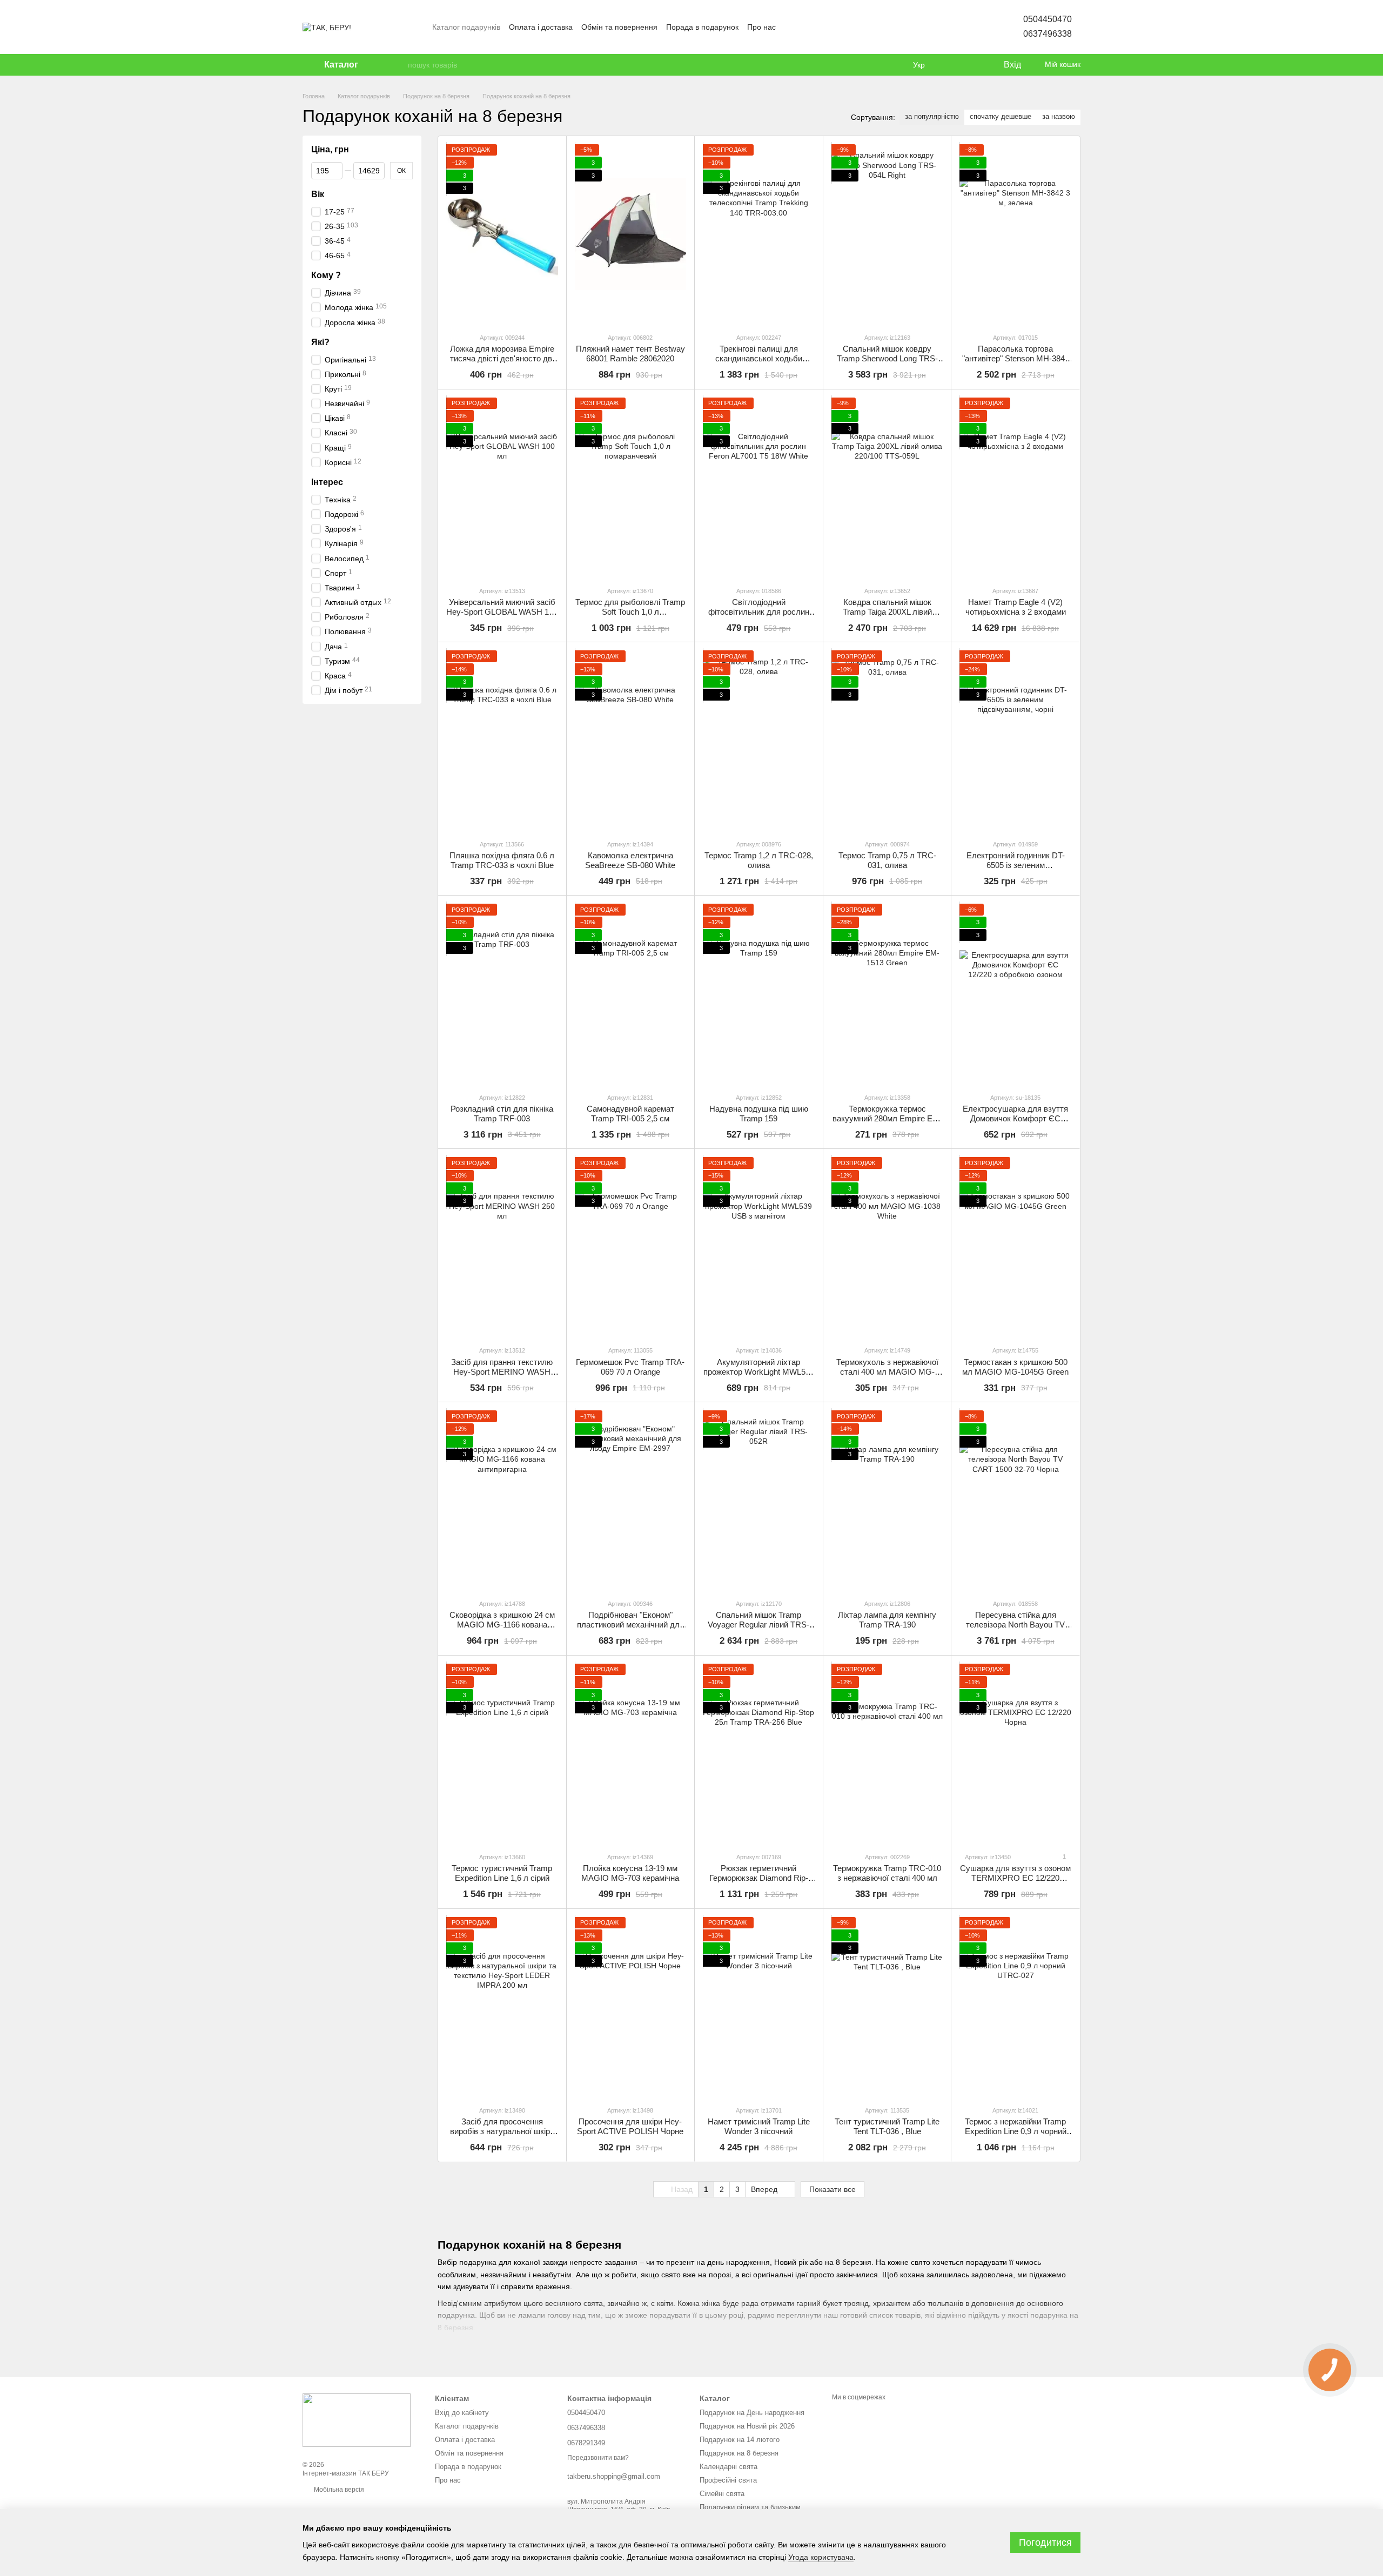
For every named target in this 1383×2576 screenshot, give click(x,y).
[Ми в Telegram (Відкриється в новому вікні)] (830, 27)
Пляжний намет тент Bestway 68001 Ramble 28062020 (630, 354)
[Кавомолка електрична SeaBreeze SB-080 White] (631, 740)
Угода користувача (821, 2557)
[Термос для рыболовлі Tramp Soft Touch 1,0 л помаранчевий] (631, 487)
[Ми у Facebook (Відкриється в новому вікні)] (791, 27)
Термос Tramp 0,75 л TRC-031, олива (887, 860)
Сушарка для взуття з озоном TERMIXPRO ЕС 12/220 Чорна (1015, 1878)
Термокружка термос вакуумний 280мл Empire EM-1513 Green (887, 1118)
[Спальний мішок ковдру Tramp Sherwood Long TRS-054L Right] (887, 234)
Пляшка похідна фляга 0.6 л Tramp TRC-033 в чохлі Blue (502, 860)
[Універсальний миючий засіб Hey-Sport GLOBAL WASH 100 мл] (502, 487)
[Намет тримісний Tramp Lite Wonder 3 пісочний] (759, 2007)
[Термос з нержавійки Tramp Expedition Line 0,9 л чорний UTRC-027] (1015, 2007)
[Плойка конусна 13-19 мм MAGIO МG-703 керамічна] (631, 1754)
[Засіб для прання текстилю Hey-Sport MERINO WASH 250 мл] (502, 1247)
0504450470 (1048, 19)
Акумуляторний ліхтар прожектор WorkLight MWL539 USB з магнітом (759, 1372)
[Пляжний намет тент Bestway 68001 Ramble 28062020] (631, 234)
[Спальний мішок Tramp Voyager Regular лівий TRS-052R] (759, 1500)
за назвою (1059, 116)
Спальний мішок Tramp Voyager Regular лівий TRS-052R (758, 1625)
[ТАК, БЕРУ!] (357, 2420)
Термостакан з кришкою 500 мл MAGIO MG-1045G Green (1015, 1367)
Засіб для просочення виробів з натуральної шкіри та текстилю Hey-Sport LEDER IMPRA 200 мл (502, 2136)
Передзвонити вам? (598, 2458)
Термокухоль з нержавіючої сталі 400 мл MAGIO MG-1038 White (887, 1372)
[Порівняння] (951, 65)
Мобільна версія (338, 2490)
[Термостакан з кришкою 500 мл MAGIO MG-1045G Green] (1015, 1247)
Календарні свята (729, 2467)
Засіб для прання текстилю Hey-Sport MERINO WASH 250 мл (502, 1372)
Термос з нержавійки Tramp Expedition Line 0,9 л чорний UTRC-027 (1016, 2131)
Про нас (761, 27)
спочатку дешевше (1001, 116)
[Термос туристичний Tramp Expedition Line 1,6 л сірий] (502, 1754)
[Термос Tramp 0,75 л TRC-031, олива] (887, 740)
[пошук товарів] (399, 65)
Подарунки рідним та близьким (750, 2507)
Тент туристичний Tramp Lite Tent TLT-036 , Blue (887, 2126)
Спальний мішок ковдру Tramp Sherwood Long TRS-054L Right (887, 358)
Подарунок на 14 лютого (740, 2440)
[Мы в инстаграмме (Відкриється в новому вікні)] (817, 27)
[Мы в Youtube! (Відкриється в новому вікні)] (804, 27)
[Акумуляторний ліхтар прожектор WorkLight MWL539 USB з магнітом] (759, 1247)
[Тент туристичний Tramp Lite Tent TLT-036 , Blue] (887, 2007)
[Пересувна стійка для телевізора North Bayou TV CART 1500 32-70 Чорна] (1015, 1500)
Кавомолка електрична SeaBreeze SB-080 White (630, 860)
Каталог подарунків (466, 27)
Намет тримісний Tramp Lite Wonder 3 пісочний (759, 2126)
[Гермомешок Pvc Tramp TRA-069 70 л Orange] (631, 1247)
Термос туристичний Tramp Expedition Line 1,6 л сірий (502, 1873)
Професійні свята (728, 2480)
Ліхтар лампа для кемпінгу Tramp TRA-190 (887, 1620)
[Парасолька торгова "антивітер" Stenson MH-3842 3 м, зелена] (1015, 234)
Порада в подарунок (702, 27)
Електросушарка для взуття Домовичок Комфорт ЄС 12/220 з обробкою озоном (1015, 1118)
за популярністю (932, 116)
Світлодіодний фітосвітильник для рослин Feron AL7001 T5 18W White (759, 612)
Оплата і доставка (541, 27)
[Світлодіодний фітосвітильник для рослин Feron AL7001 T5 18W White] (759, 487)
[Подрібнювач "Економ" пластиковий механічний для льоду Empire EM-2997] (631, 1500)
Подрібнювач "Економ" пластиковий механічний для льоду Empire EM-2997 (630, 1625)
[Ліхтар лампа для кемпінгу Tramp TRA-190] (887, 1500)
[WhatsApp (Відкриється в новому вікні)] (869, 27)
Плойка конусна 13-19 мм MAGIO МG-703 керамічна (630, 1873)
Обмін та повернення (619, 27)
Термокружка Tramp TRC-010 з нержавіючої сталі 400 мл (887, 1873)
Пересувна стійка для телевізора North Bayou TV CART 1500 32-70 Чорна (1015, 1625)
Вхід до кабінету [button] (462, 2413)
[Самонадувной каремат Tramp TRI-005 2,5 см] (631, 994)
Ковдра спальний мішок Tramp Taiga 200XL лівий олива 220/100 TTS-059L (887, 612)
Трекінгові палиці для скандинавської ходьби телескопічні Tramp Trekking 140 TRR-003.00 (759, 363)
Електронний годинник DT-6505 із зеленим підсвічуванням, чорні (1016, 865)
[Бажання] (972, 65)
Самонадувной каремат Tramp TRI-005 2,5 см (630, 1114)
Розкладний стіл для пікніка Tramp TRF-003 (502, 1114)
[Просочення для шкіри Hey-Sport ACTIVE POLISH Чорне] (631, 2007)
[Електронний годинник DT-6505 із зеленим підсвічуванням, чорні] (1015, 740)
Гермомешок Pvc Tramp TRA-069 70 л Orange (630, 1367)
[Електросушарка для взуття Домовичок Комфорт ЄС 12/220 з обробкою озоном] (1015, 994)
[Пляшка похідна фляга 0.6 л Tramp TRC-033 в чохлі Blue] (502, 740)
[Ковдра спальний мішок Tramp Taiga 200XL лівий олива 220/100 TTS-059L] (887, 487)
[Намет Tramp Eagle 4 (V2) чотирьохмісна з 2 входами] (1015, 487)
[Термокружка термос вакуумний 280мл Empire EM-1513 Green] (887, 994)
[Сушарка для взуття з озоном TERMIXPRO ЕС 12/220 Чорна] (1015, 1754)
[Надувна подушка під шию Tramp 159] (759, 994)
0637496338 (1048, 34)
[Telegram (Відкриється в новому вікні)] (856, 27)
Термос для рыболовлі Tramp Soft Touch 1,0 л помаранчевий (630, 612)
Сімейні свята (722, 2494)
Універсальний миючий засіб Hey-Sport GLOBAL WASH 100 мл (502, 612)
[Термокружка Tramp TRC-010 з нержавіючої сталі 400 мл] (887, 1754)
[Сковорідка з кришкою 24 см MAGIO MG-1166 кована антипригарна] (502, 1500)
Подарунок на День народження (752, 2413)
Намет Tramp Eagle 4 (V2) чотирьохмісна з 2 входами (1016, 607)
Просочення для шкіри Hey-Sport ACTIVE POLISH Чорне (630, 2126)
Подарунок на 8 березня (739, 2453)
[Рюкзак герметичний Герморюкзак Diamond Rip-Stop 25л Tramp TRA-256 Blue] (759, 1754)
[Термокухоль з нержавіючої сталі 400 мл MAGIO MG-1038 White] (887, 1247)
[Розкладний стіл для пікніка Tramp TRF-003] (502, 994)
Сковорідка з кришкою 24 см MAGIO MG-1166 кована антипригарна (502, 1625)
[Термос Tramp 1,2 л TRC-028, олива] (759, 740)
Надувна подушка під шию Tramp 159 (759, 1114)
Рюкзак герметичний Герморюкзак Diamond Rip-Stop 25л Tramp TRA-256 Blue (759, 1878)
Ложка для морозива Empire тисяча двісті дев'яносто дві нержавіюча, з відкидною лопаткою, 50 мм (502, 363)
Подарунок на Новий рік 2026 (747, 2426)
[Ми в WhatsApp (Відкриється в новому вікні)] (843, 27)
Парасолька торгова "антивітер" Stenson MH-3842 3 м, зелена (1016, 358)
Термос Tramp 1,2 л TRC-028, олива (759, 860)
